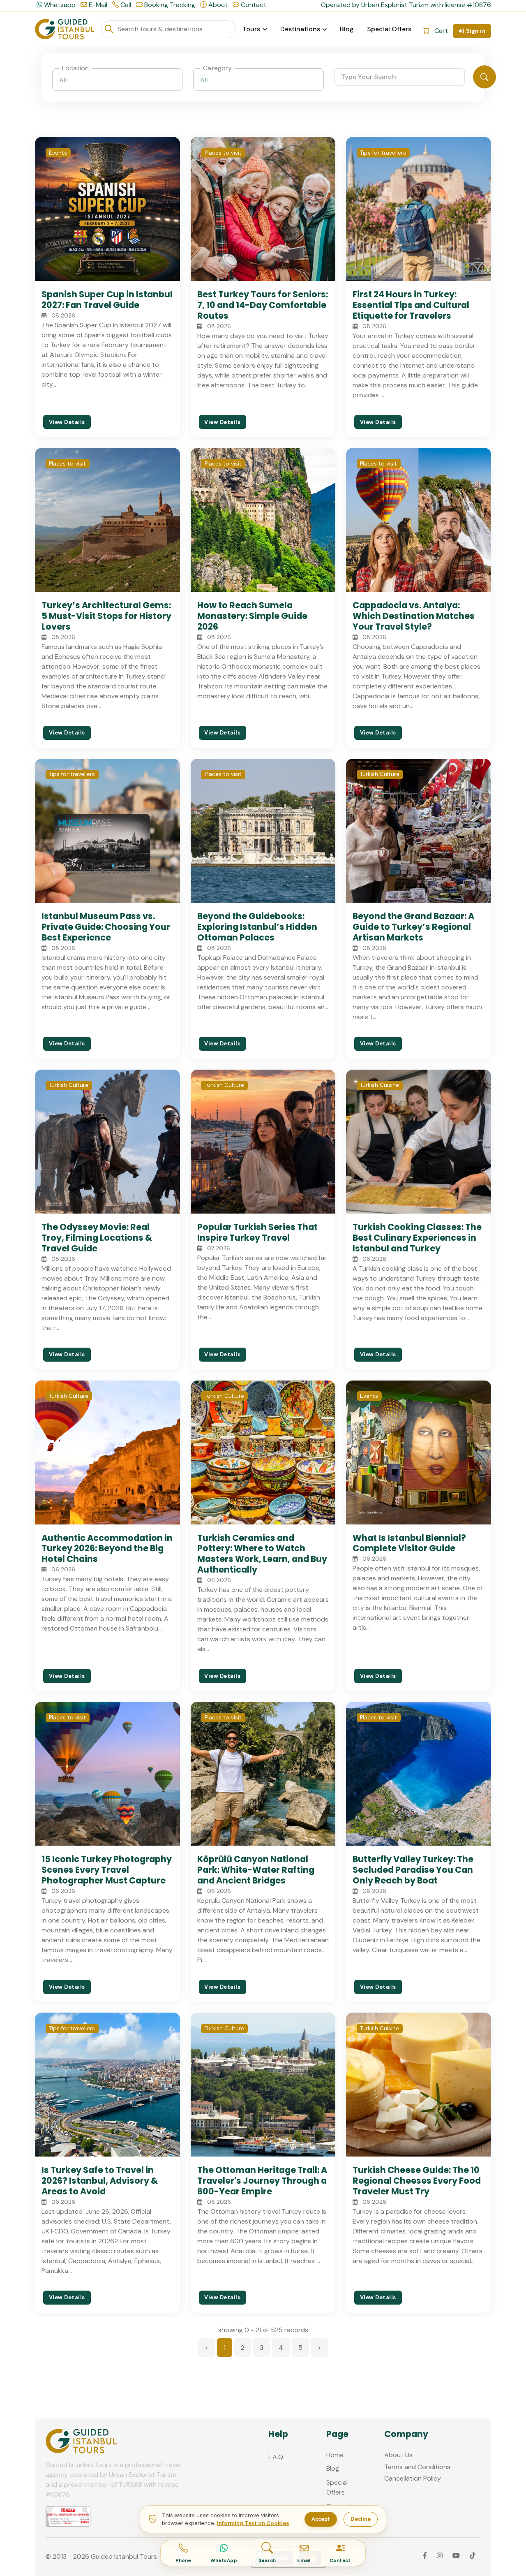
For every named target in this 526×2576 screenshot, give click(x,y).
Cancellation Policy (413, 2478)
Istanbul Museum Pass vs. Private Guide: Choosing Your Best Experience (106, 927)
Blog (347, 29)
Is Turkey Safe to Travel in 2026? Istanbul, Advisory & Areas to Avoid (100, 2181)
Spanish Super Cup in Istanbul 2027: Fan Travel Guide (107, 300)
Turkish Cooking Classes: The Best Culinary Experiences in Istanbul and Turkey (417, 1238)
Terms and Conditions (417, 2467)
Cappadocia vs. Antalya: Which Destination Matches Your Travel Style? (414, 616)
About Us (398, 2455)
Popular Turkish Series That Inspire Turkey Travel (257, 1232)
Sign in (476, 31)
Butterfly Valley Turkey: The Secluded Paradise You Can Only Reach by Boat (413, 1870)
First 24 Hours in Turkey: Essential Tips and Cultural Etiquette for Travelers (411, 305)
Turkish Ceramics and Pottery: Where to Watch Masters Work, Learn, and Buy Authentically (262, 1554)
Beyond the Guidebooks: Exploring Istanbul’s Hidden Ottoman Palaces (257, 927)
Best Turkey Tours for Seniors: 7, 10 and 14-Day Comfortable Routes (263, 305)
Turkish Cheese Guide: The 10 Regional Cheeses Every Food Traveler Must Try (417, 2181)
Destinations (300, 29)
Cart (441, 31)
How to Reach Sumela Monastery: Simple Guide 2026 (252, 616)
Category (217, 68)
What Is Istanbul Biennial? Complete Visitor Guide (409, 1543)
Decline (361, 2519)
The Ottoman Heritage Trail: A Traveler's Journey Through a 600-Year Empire (262, 2181)
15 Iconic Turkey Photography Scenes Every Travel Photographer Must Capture (107, 1870)
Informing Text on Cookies (253, 2523)
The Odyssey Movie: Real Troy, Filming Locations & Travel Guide (97, 1238)
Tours (251, 29)
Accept (321, 2519)
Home (335, 2455)
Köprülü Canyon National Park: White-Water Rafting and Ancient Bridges (256, 1870)
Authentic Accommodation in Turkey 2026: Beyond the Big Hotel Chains (107, 1549)
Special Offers (389, 29)
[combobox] (118, 80)
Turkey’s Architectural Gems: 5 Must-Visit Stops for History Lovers (106, 616)
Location (75, 68)
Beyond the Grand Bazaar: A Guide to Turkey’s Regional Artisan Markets (413, 927)
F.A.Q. (276, 2457)
